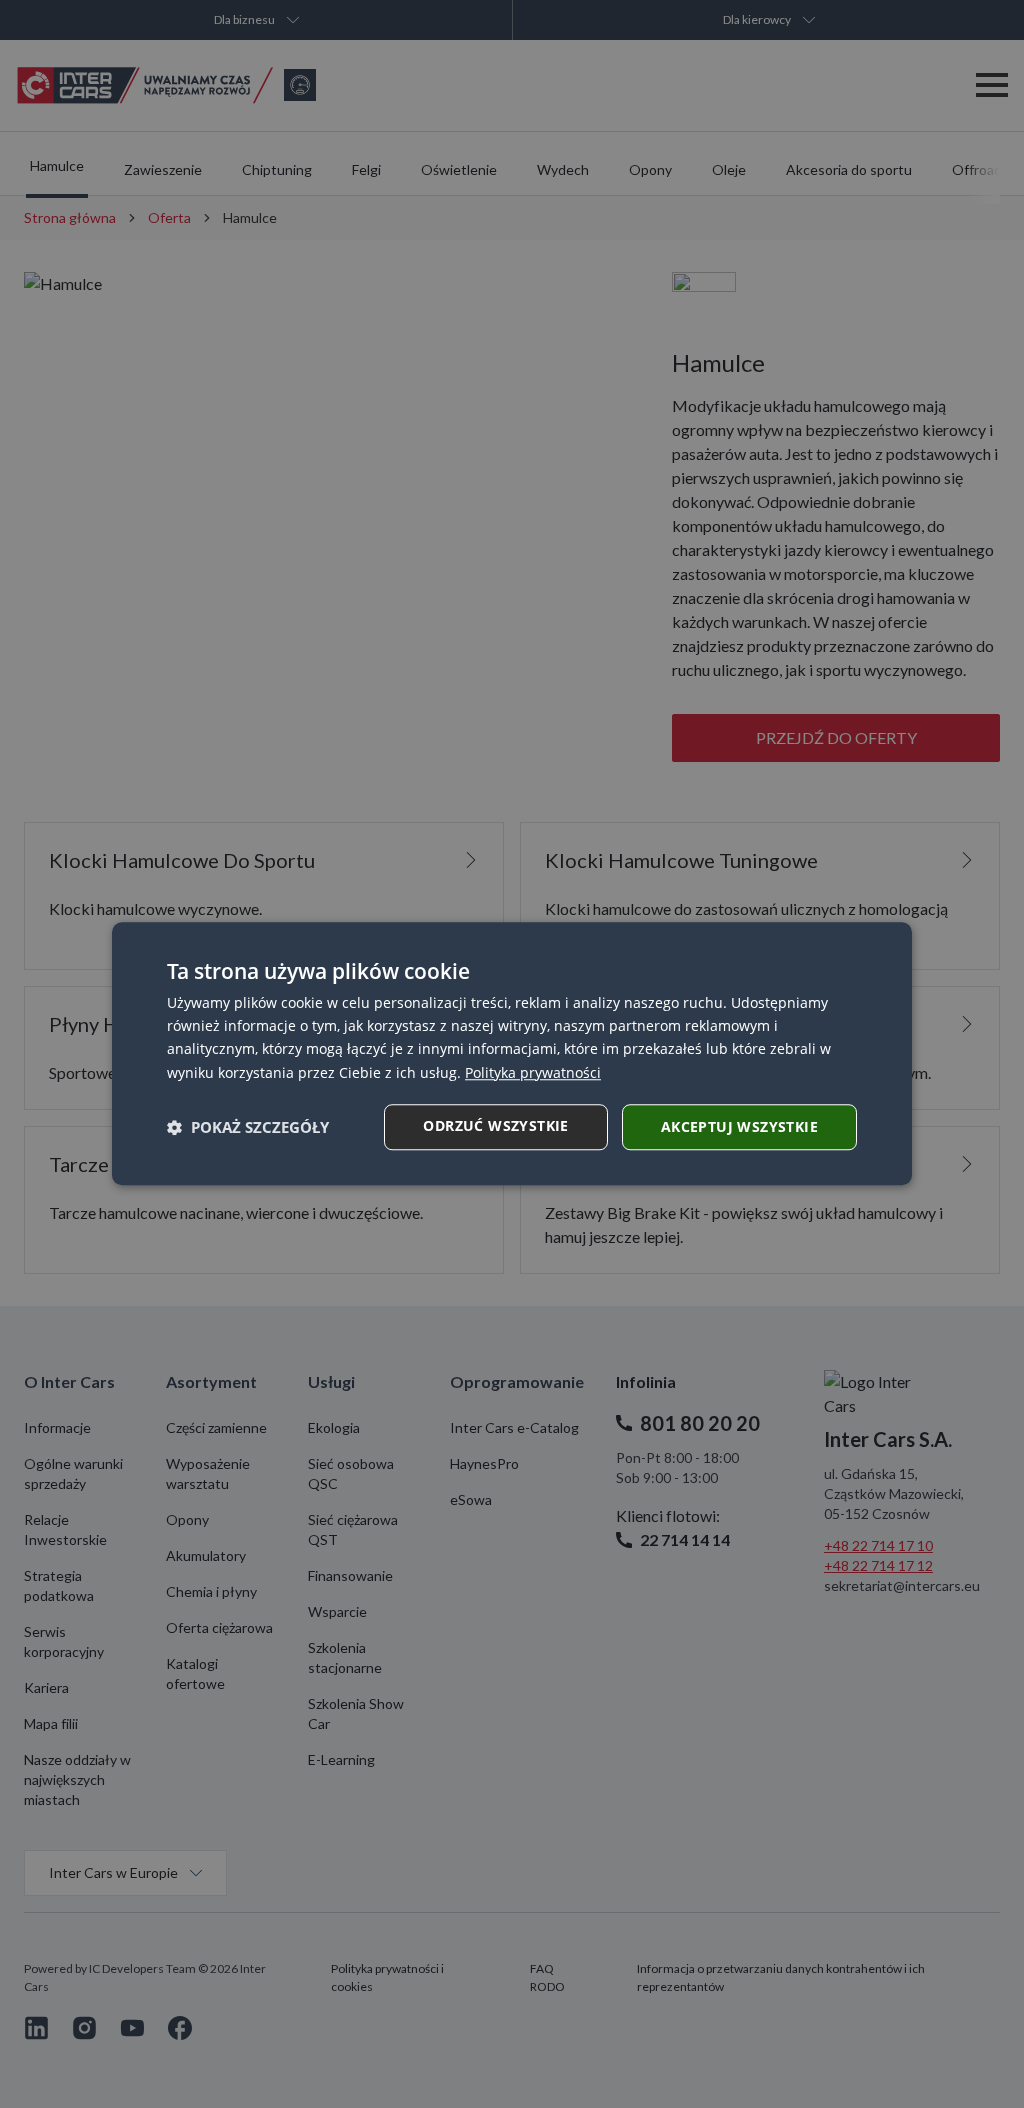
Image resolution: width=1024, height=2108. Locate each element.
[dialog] (512, 1053)
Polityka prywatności (533, 1072)
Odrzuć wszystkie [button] (495, 1125)
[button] (248, 1127)
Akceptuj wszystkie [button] (739, 1126)
